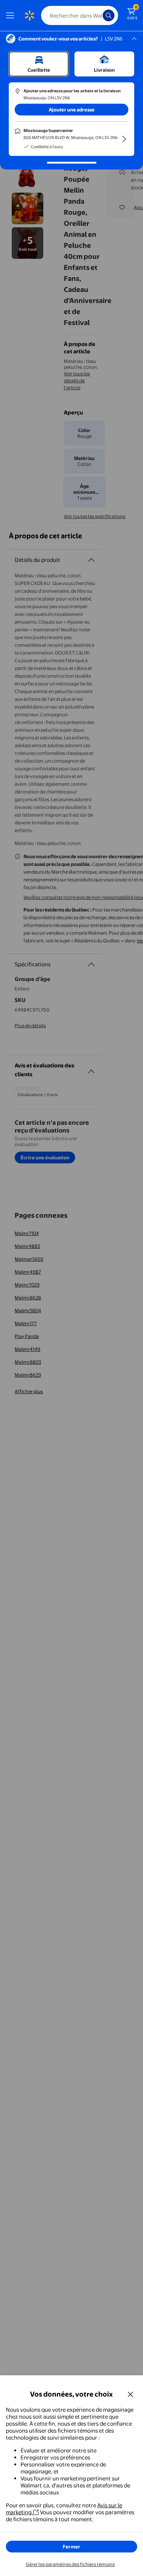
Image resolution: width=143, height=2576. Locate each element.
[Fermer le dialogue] (131, 2394)
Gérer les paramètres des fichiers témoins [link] (70, 2564)
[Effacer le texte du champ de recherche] (99, 15)
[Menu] (12, 15)
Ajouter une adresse (72, 110)
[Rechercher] (109, 15)
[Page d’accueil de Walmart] (29, 15)
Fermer (71, 2547)
